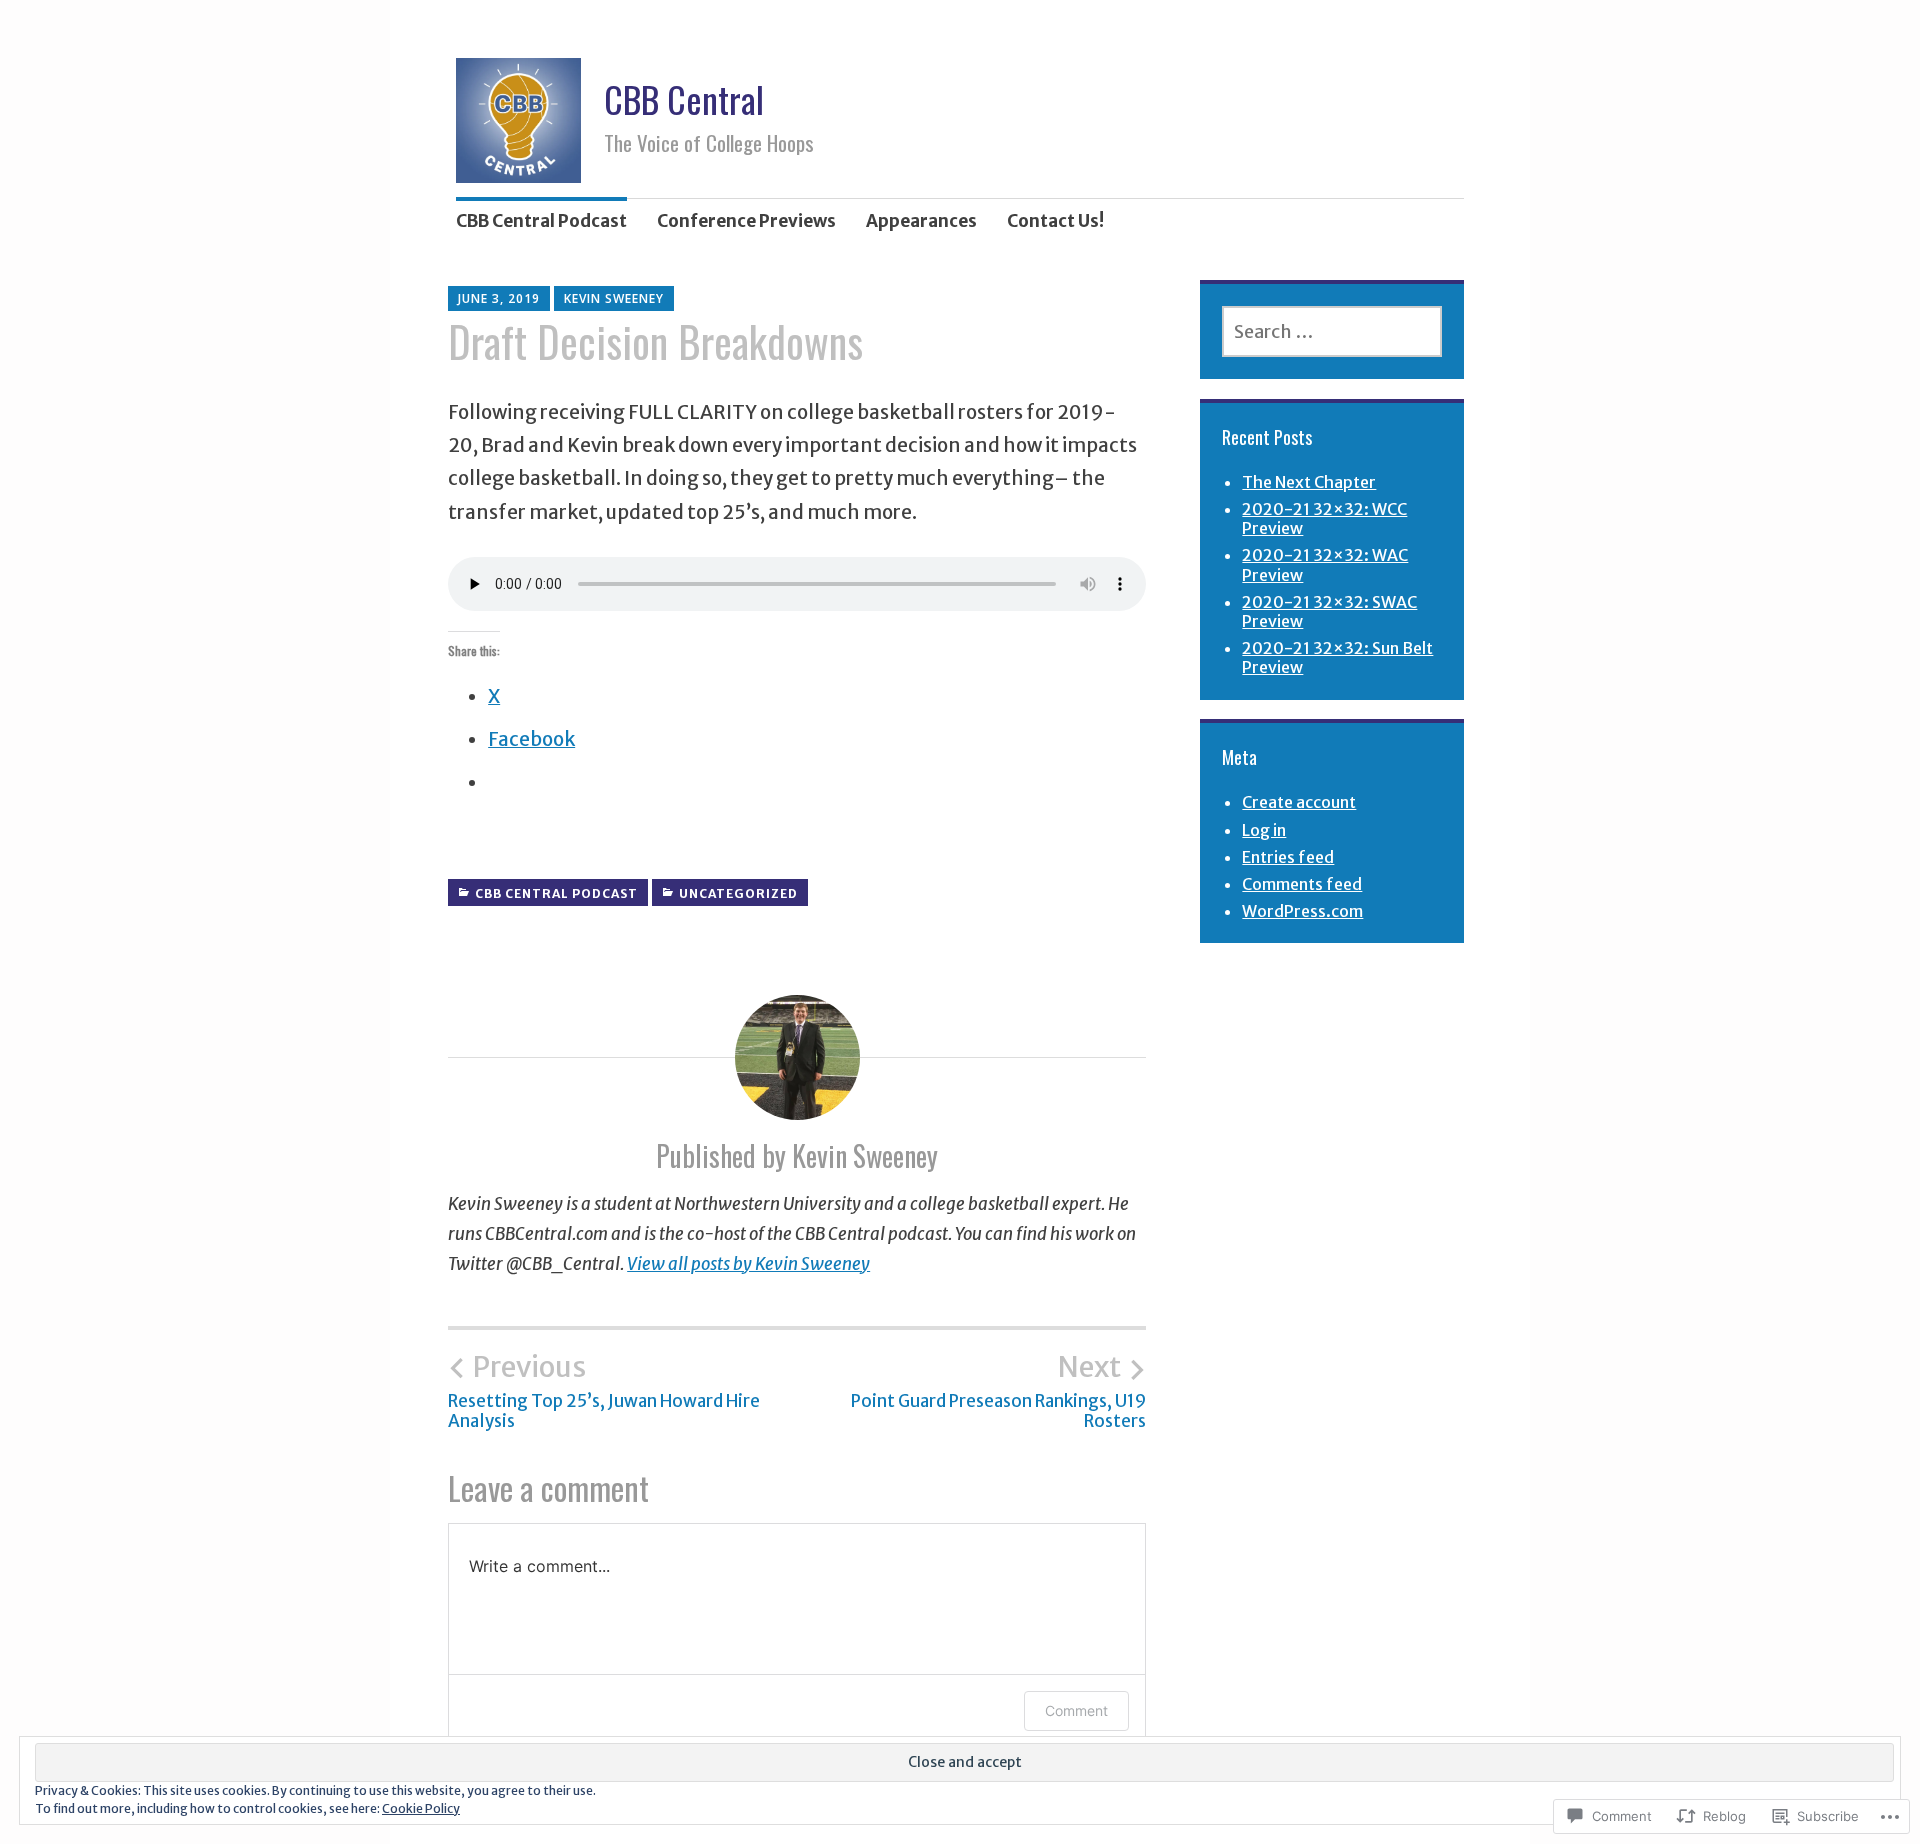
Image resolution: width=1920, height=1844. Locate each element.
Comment (1076, 1710)
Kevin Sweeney (614, 298)
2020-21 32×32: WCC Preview (1324, 518)
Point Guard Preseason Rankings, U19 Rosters (998, 1391)
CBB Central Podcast (541, 221)
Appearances (921, 221)
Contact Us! (1055, 221)
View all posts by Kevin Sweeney (748, 1264)
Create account (1299, 802)
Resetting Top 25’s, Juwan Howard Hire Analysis (604, 1391)
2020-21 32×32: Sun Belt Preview (1337, 657)
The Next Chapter (1309, 482)
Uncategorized (738, 893)
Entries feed (1288, 857)
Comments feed (1302, 884)
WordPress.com (1302, 911)
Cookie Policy (421, 1808)
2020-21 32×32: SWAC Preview (1329, 611)
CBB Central (684, 98)
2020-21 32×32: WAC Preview (1325, 564)
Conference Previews (746, 221)
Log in (1264, 830)
